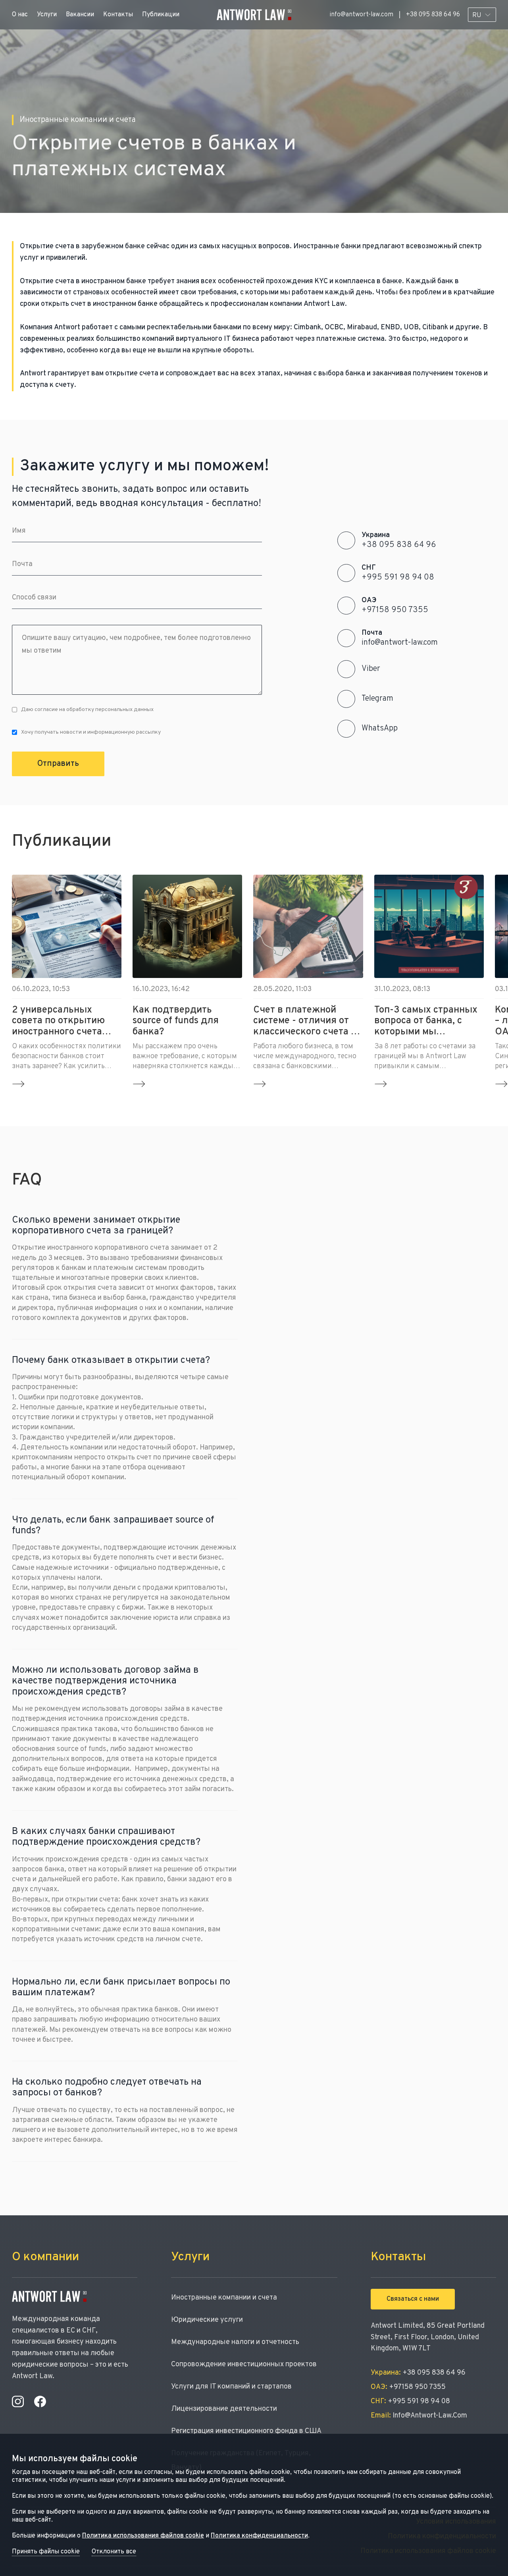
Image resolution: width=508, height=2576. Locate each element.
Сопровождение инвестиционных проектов (244, 2364)
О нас (20, 15)
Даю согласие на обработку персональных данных (87, 710)
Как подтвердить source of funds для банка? (176, 1021)
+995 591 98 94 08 (398, 578)
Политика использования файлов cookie (143, 2536)
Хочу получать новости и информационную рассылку (91, 732)
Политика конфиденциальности (259, 2536)
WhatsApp (380, 729)
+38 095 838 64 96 (433, 15)
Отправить (58, 764)
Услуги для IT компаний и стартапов (231, 2387)
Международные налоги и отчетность (235, 2342)
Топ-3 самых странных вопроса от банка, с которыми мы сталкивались (426, 1021)
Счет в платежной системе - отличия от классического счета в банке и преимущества (305, 1021)
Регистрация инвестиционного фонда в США (246, 2431)
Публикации (161, 15)
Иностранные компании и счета (224, 2298)
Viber (371, 669)
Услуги (47, 15)
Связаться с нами (413, 2299)
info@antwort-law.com (361, 15)
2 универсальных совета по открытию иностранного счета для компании (58, 1021)
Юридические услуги (207, 2320)
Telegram (377, 699)
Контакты (118, 15)
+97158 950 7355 (395, 610)
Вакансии (80, 15)
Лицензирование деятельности (224, 2409)
